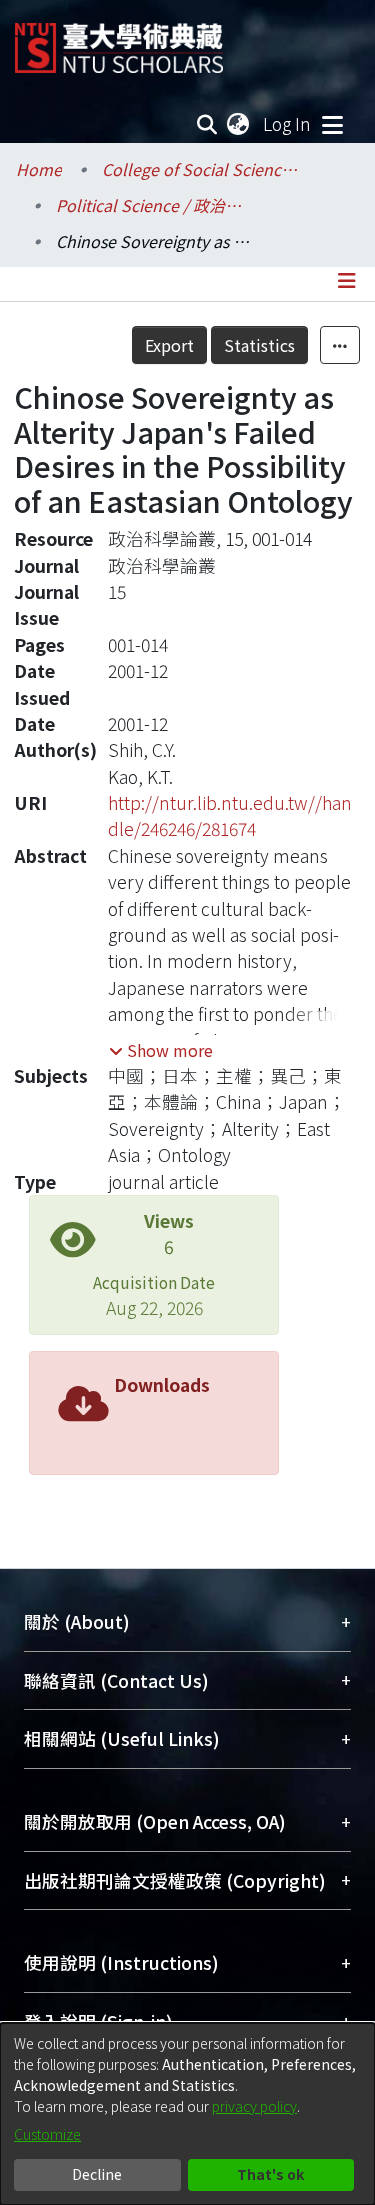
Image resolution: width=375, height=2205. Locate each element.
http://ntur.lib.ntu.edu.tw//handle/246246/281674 (230, 815)
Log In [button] (288, 123)
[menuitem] (239, 124)
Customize (47, 2134)
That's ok (270, 2174)
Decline (97, 2174)
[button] (161, 1050)
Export (169, 345)
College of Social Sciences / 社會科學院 (202, 169)
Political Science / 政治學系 (156, 205)
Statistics (259, 345)
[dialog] (187, 2114)
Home (39, 169)
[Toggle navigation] (332, 124)
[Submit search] (207, 124)
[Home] (119, 40)
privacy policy (254, 2106)
